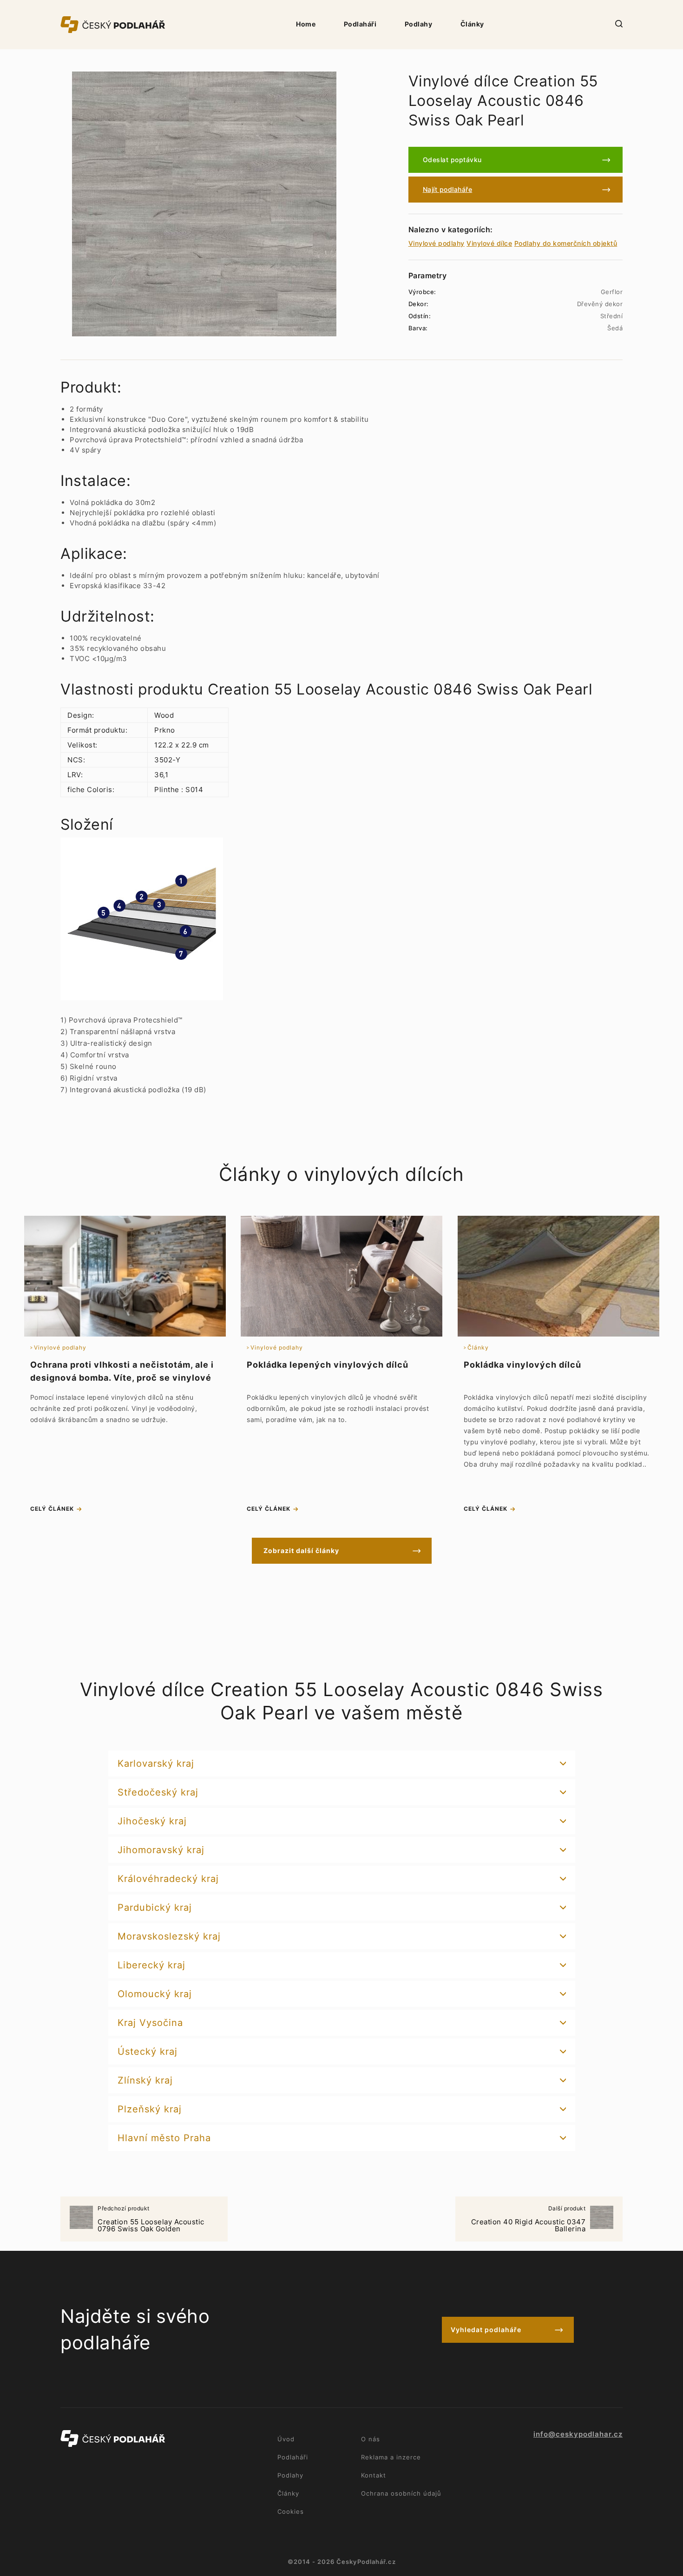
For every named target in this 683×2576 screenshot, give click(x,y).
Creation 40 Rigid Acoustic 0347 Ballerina (529, 2219)
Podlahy (419, 24)
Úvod (286, 2439)
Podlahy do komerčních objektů (566, 243)
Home (306, 24)
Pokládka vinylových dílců (522, 1365)
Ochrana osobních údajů (401, 2493)
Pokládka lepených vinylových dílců (328, 1365)
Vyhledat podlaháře (486, 2330)
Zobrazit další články (301, 1550)
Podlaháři (360, 24)
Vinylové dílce (489, 243)
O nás (371, 2439)
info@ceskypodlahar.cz (578, 2434)
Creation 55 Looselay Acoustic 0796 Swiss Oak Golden (151, 2219)
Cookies (291, 2511)
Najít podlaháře (448, 189)
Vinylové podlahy (437, 243)
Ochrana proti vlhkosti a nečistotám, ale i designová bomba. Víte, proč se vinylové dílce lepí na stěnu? (122, 1378)
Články (472, 24)
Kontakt (374, 2475)
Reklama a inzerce (391, 2457)
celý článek (52, 1509)
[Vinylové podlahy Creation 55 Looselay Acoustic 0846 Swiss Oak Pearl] (204, 204)
